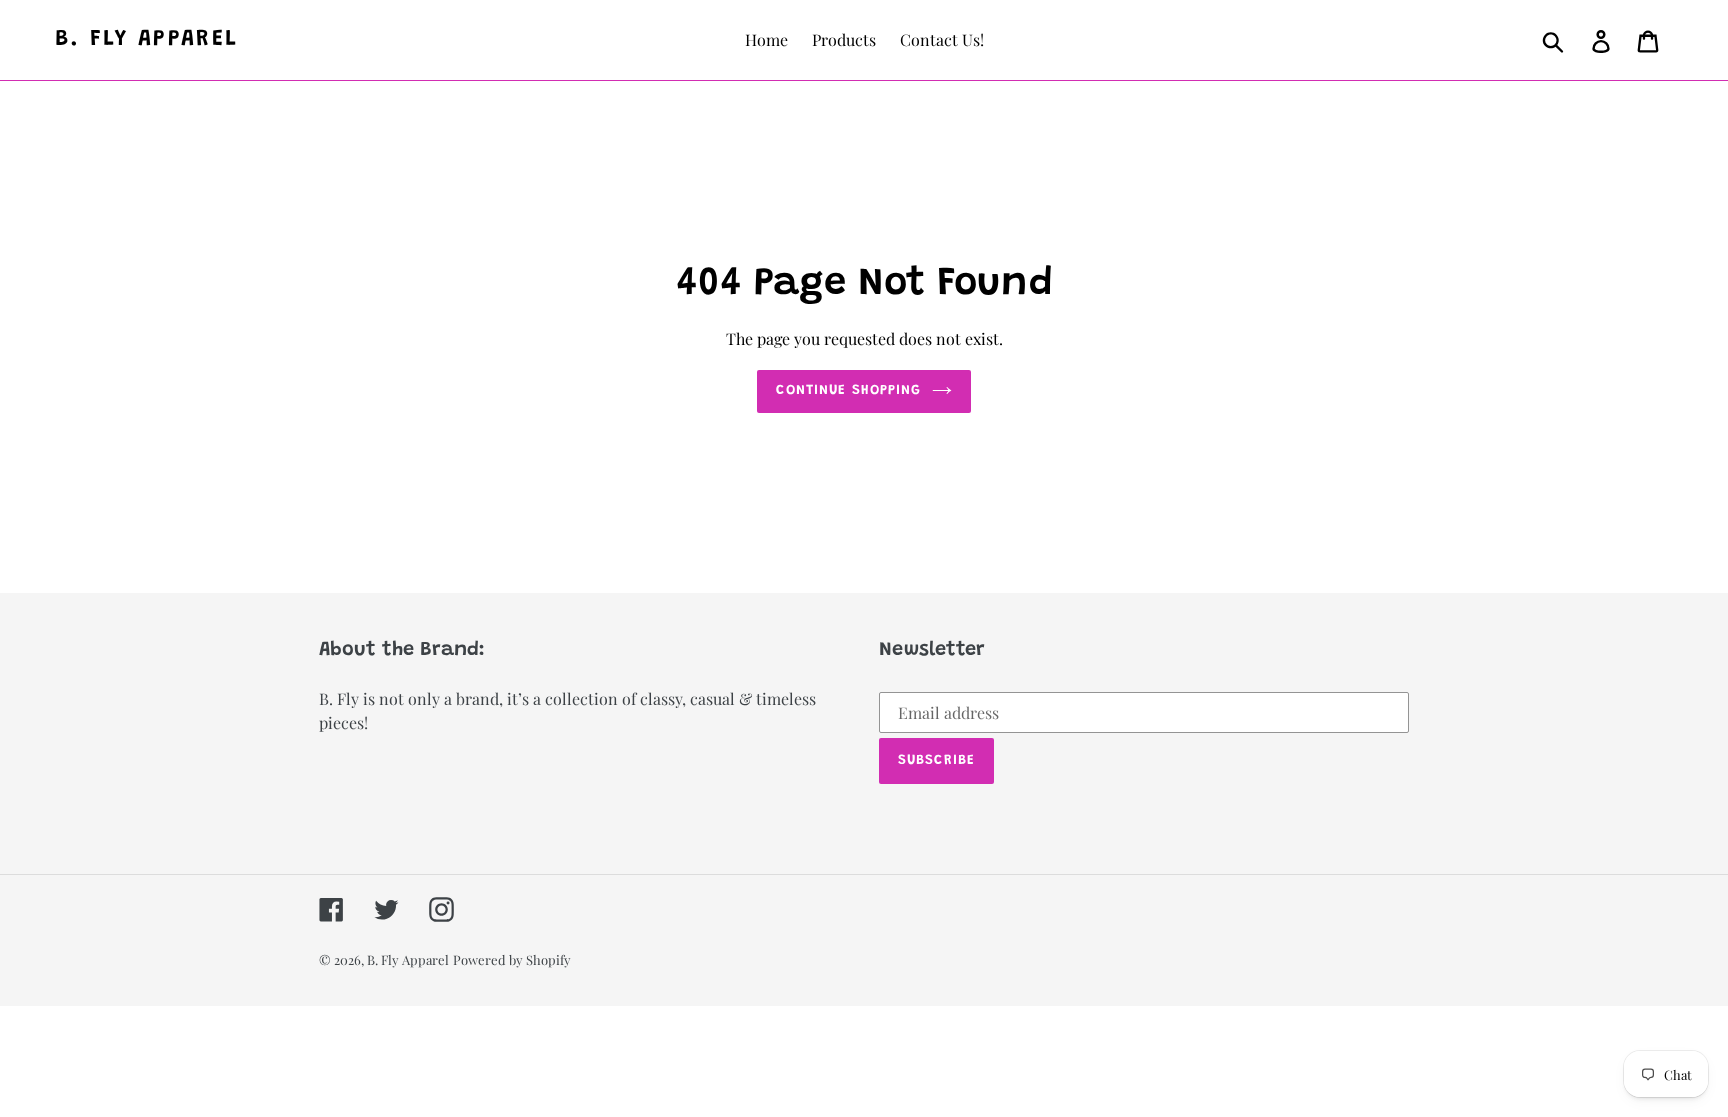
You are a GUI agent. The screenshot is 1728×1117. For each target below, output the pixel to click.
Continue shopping (848, 391)
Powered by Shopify (512, 959)
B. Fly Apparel (146, 39)
